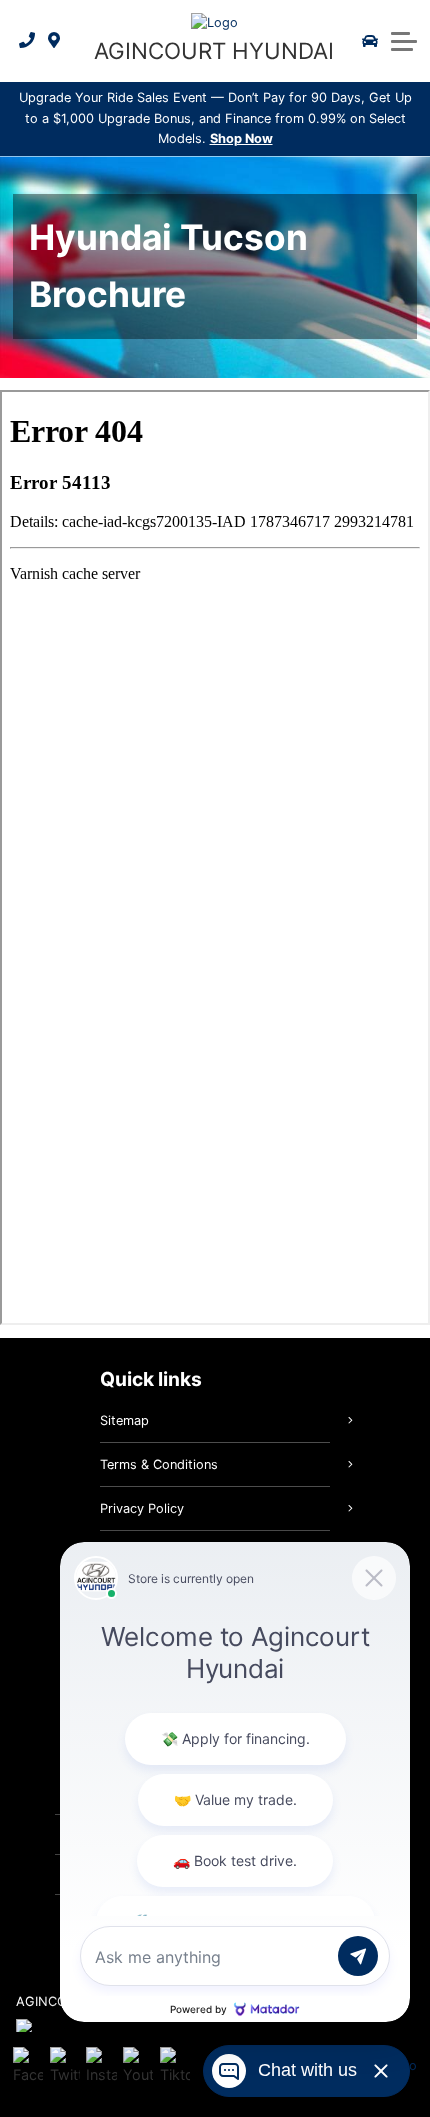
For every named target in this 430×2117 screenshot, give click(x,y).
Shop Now (241, 138)
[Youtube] (138, 2066)
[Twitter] (65, 2066)
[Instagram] (101, 2066)
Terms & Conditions (159, 1464)
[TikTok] (175, 2066)
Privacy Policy (142, 1508)
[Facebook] (28, 2066)
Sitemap (124, 1420)
